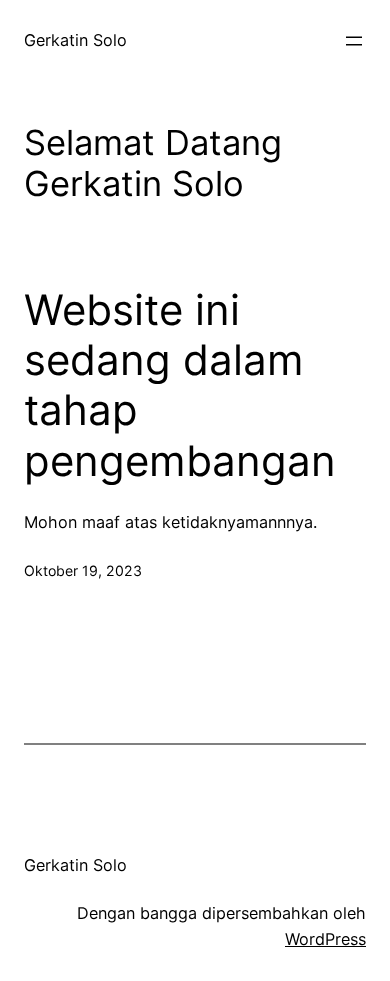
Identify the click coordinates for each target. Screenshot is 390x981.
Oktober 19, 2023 (83, 570)
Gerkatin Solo (75, 40)
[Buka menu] (354, 41)
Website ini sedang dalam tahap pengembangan (180, 385)
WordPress (325, 939)
